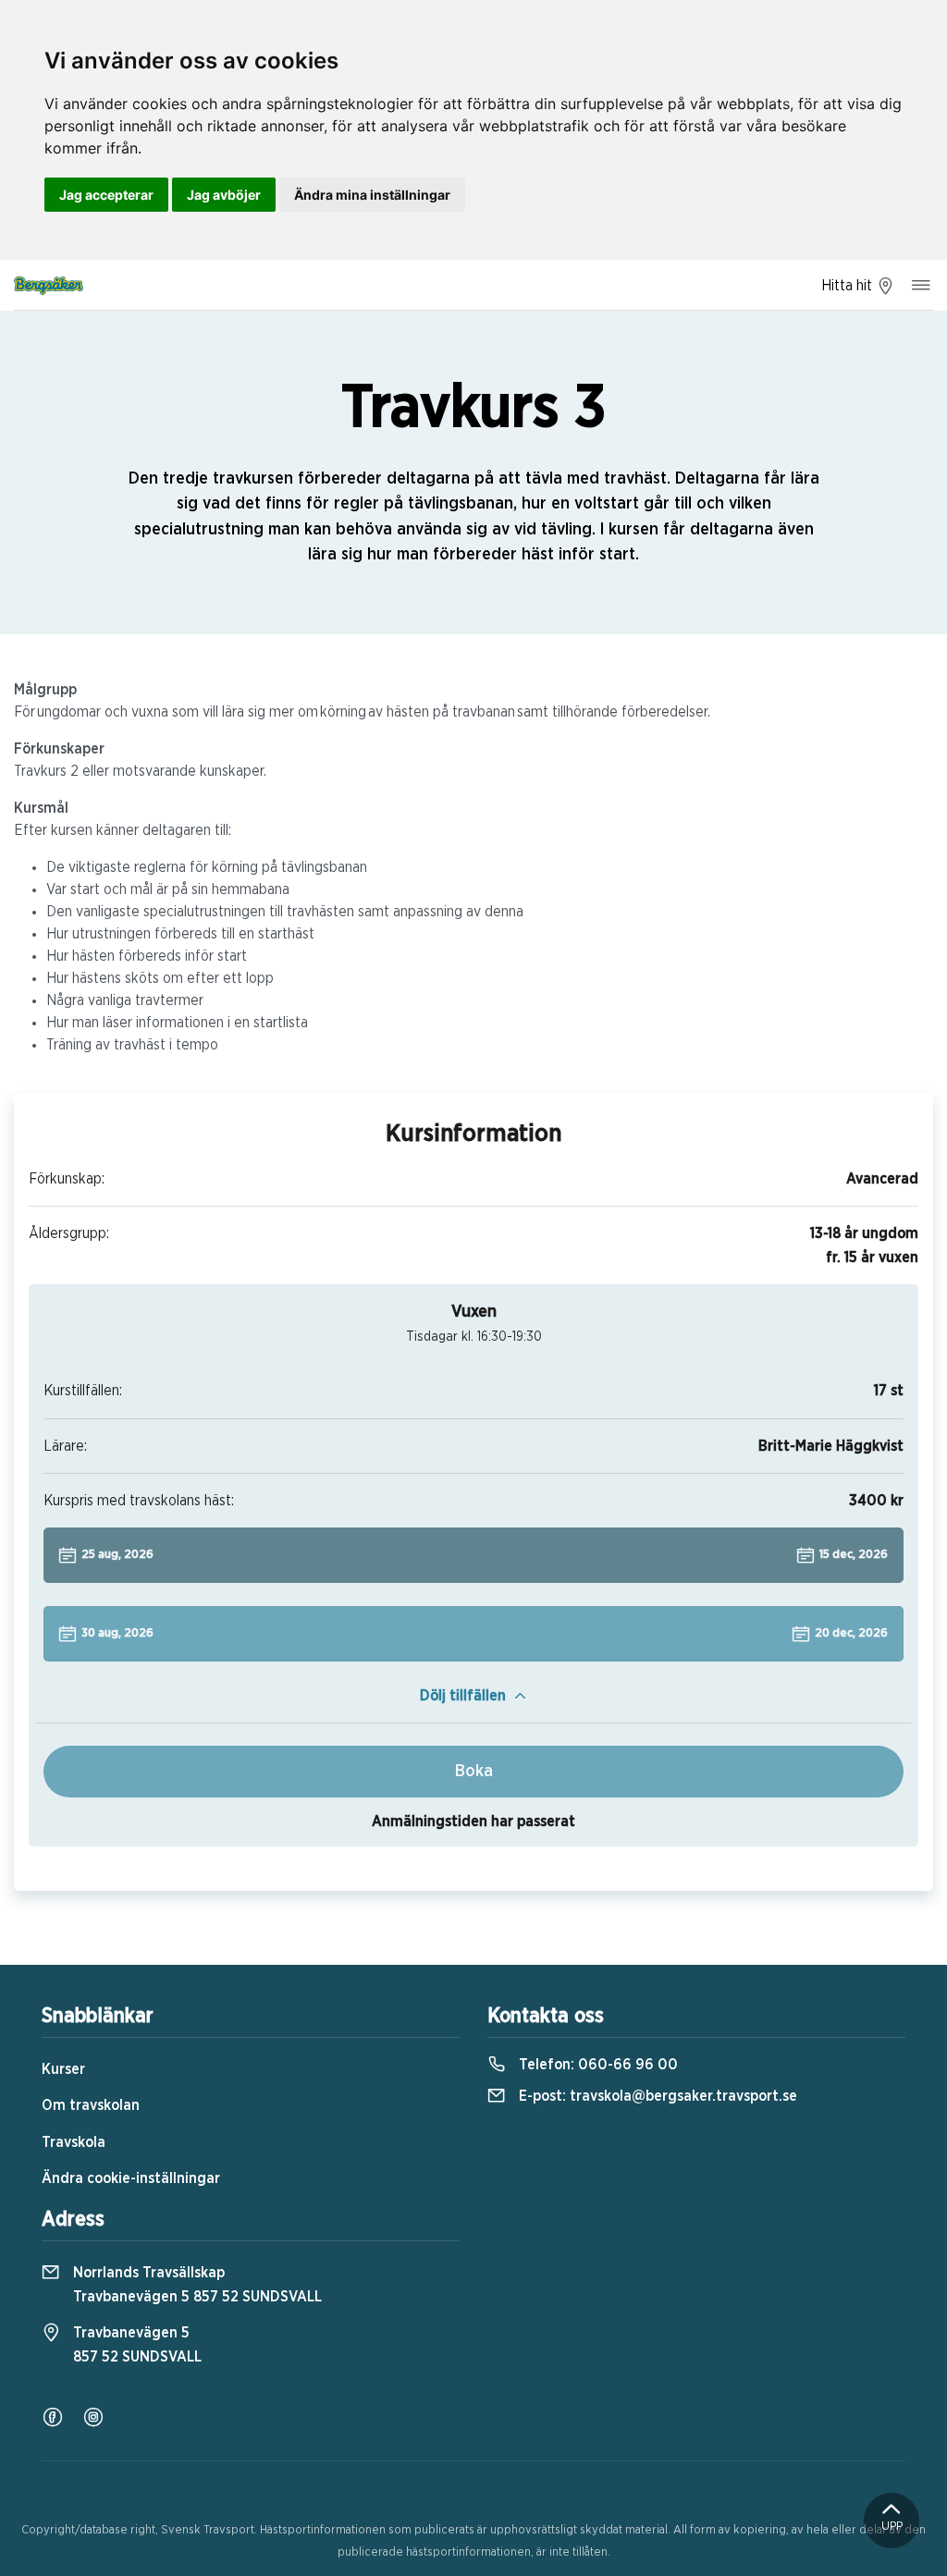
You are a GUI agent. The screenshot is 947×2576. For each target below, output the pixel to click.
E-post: (656, 2096)
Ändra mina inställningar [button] (372, 195)
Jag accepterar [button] (106, 195)
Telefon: (596, 2065)
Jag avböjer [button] (224, 195)
